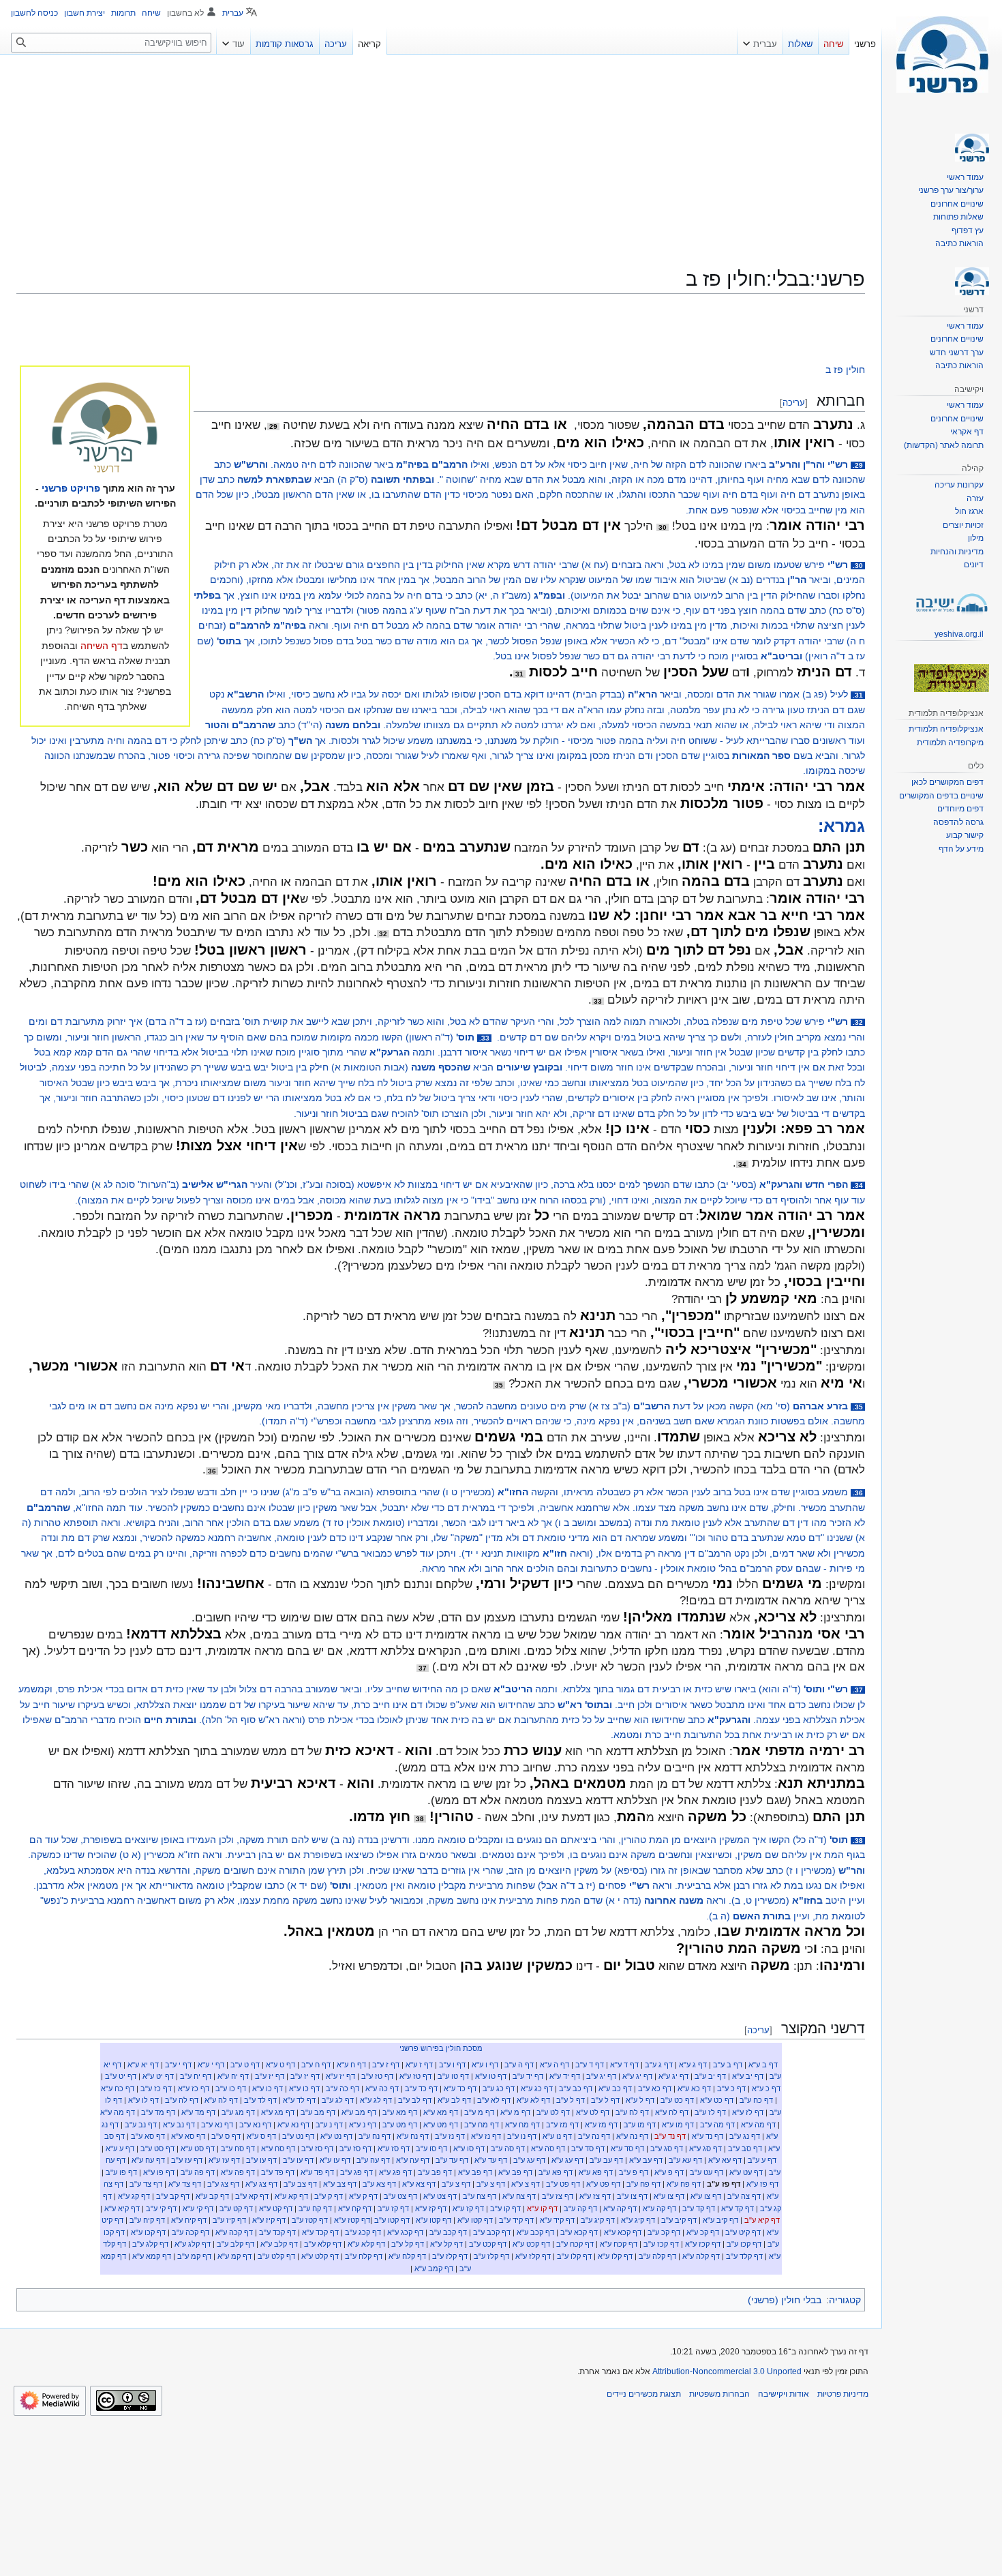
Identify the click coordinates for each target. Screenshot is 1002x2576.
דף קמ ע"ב (194, 2256)
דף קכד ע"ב (277, 2232)
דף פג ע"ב (356, 2172)
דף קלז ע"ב (491, 2256)
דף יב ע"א (748, 2076)
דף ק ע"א (363, 2196)
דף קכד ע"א (320, 2232)
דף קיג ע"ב (598, 2220)
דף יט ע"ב (121, 2076)
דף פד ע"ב (278, 2172)
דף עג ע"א (567, 2160)
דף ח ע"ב (316, 2065)
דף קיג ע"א (638, 2220)
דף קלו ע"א (615, 2256)
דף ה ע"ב (519, 2065)
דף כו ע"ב (231, 2088)
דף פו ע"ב (121, 2172)
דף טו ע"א (491, 2076)
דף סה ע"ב (508, 2148)
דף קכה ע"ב (191, 2232)
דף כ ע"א (766, 2088)
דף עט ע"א (746, 2172)
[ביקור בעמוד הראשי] (942, 55)
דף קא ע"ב (252, 2196)
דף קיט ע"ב (743, 2232)
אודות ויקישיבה (784, 2394)
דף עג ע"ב (529, 2160)
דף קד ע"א (738, 2208)
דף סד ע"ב (588, 2148)
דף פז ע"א (762, 2184)
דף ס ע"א (261, 2136)
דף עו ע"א (335, 2160)
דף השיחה (102, 646)
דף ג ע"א (693, 2065)
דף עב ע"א (646, 2160)
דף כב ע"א (615, 2088)
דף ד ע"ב (590, 2065)
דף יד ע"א (565, 2076)
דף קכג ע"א (405, 2232)
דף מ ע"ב (479, 2112)
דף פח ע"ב (643, 2184)
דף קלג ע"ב (150, 2244)
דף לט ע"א (593, 2112)
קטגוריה (845, 2300)
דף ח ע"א (351, 2065)
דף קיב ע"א (720, 2220)
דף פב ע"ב (435, 2172)
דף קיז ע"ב (229, 2220)
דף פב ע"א (515, 2172)
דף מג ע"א (278, 2112)
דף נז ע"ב (450, 2136)
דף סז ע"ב (355, 2148)
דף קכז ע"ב (661, 2244)
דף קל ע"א (446, 2244)
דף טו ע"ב (453, 2076)
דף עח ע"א (148, 2160)
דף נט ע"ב (298, 2136)
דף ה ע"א (555, 2065)
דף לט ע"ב (553, 2112)
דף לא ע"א (533, 2100)
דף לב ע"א (454, 2100)
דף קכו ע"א (148, 2232)
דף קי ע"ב (161, 2208)
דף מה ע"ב (717, 2125)
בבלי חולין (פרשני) (785, 2300)
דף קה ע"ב (580, 2208)
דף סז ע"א (394, 2148)
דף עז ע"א (224, 2160)
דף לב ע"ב (415, 2100)
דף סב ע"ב (745, 2148)
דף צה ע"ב (744, 2196)
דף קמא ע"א (152, 2256)
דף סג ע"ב (667, 2148)
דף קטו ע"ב (392, 2220)
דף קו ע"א (542, 2208)
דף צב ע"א (340, 2184)
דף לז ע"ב (710, 2112)
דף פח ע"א (684, 2184)
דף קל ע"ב (408, 2244)
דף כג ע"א (537, 2088)
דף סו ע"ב (431, 2148)
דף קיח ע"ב (147, 2220)
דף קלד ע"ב (744, 2256)
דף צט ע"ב (400, 2196)
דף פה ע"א (238, 2172)
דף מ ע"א (515, 2112)
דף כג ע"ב (499, 2088)
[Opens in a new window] (50, 2401)
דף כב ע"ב (576, 2088)
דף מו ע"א (678, 2125)
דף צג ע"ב (223, 2184)
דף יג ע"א (673, 2076)
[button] (760, 41)
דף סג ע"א (705, 2148)
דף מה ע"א (118, 2112)
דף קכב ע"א (535, 2232)
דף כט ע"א (717, 2100)
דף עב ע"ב (606, 2160)
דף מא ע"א (441, 2112)
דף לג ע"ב (338, 2100)
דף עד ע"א (491, 2160)
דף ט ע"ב (245, 2065)
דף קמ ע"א (234, 2256)
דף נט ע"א (336, 2136)
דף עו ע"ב (298, 2160)
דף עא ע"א (725, 2160)
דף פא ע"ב (556, 2172)
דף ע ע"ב (762, 2160)
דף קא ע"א (291, 2196)
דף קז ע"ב (393, 2208)
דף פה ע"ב (198, 2172)
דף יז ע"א (340, 2076)
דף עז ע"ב (187, 2160)
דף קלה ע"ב (657, 2256)
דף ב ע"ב (728, 2065)
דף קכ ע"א (703, 2232)
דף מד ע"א (198, 2112)
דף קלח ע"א (407, 2256)
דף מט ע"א (441, 2125)
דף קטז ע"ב (310, 2220)
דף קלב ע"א (279, 2244)
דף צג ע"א (261, 2184)
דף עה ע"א (413, 2160)
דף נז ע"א (486, 2136)
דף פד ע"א (317, 2172)
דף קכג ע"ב (363, 2232)
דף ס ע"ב (226, 2136)
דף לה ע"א (221, 2100)
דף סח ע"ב (238, 2148)
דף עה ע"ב (373, 2160)
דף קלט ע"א (320, 2256)
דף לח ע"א (672, 2112)
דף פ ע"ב (634, 2172)
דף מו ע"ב (640, 2125)
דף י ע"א (211, 2065)
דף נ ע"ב (329, 2125)
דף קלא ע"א (366, 2244)
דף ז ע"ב (386, 2065)
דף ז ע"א (419, 2065)
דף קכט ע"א (531, 2244)
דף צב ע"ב (300, 2184)
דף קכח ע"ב (575, 2244)
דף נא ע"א (293, 2125)
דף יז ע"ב (305, 2076)
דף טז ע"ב (377, 2076)
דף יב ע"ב (710, 2076)
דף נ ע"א (363, 2125)
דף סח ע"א (278, 2148)
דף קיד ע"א (557, 2220)
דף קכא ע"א (623, 2232)
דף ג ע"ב (659, 2065)
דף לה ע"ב (182, 2100)
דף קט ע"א (276, 2208)
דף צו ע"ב (632, 2196)
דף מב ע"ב (318, 2112)
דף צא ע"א (419, 2184)
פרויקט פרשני (71, 488)
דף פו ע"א (159, 2172)
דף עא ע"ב (685, 2160)
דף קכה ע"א (234, 2232)
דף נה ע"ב (594, 2136)
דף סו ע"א (469, 2148)
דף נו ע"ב (522, 2136)
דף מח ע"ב (482, 2125)
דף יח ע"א (233, 2076)
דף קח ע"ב (315, 2208)
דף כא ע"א (694, 2088)
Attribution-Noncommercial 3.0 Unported (727, 2371)
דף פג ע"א (395, 2172)
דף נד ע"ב (670, 2136)
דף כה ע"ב (343, 2088)
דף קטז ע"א (352, 2220)
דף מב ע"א (359, 2112)
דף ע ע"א (120, 2148)
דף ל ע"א (640, 2100)
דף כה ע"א (382, 2088)
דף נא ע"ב (255, 2125)
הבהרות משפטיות (719, 2394)
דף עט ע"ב (707, 2172)
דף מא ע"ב (400, 2112)
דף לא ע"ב (494, 2100)
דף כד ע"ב (421, 2088)
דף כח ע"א (118, 2088)
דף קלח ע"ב (364, 2256)
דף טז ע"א (415, 2076)
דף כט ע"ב (677, 2100)
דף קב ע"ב (173, 2196)
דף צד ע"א (185, 2184)
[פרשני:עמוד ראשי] (105, 429)
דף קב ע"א (212, 2196)
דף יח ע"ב (196, 2076)
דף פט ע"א (603, 2184)
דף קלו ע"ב (574, 2256)
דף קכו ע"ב (744, 2244)
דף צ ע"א (526, 2184)
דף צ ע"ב (491, 2184)
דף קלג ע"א (193, 2244)
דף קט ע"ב (236, 2208)
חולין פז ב (845, 370)
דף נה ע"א (632, 2136)
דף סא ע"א (188, 2136)
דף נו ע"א (557, 2136)
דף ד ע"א (624, 2065)
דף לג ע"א (376, 2100)
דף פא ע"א (596, 2172)
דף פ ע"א (669, 2172)
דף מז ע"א (601, 2125)
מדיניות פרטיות (843, 2394)
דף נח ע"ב (375, 2136)
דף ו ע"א (485, 2065)
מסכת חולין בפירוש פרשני (441, 2048)
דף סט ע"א (198, 2148)
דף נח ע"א (413, 2136)
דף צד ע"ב (146, 2184)
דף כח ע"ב (756, 2100)
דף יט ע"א (158, 2076)
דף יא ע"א (143, 2065)
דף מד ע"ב (158, 2112)
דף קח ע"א (355, 2208)
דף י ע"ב (178, 2065)
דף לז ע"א (748, 2112)
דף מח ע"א (522, 2125)
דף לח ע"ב (632, 2112)
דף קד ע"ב (699, 2208)
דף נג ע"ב (745, 2136)
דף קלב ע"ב (236, 2244)
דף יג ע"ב (601, 2076)
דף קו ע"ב (505, 2208)
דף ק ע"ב (329, 2196)
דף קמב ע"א (434, 2268)
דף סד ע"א (627, 2148)
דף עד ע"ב (452, 2160)
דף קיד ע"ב (516, 2220)
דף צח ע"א (519, 2196)
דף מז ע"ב (562, 2125)
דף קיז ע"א (269, 2220)
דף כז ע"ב (156, 2088)
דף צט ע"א (440, 2196)
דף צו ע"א (706, 2196)
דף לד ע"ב (260, 2100)
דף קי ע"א (198, 2208)
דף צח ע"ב (480, 2196)
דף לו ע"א (143, 2100)
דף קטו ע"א (475, 2220)
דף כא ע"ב (655, 2088)
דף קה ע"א (659, 2208)
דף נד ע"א (708, 2136)
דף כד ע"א (460, 2088)
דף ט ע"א (280, 2065)
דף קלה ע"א (701, 2256)
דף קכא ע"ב (579, 2232)
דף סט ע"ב (157, 2148)
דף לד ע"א (299, 2100)
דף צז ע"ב (558, 2196)
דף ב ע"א (763, 2065)
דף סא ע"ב (148, 2136)
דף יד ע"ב (528, 2076)
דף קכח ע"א (619, 2244)
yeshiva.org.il (959, 634)
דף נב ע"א (179, 2125)
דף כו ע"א (304, 2088)
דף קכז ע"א (703, 2244)
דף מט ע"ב (400, 2125)
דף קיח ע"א (189, 2220)
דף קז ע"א (468, 2208)
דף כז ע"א (194, 2088)
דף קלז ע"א (533, 2256)
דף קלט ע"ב (276, 2256)
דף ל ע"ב (605, 2100)
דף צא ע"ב (379, 2184)
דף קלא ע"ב (323, 2244)
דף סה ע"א (548, 2148)
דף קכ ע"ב (664, 2232)
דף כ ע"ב (731, 2088)
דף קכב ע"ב (492, 2232)
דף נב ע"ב (141, 2125)
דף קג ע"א (134, 2196)
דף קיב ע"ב (679, 2220)
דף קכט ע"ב (488, 2244)
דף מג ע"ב (238, 2112)
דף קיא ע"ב (762, 2220)
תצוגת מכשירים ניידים (644, 2394)
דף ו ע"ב (452, 2065)
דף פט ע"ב (563, 2184)
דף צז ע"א (595, 2196)
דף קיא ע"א (122, 2208)
